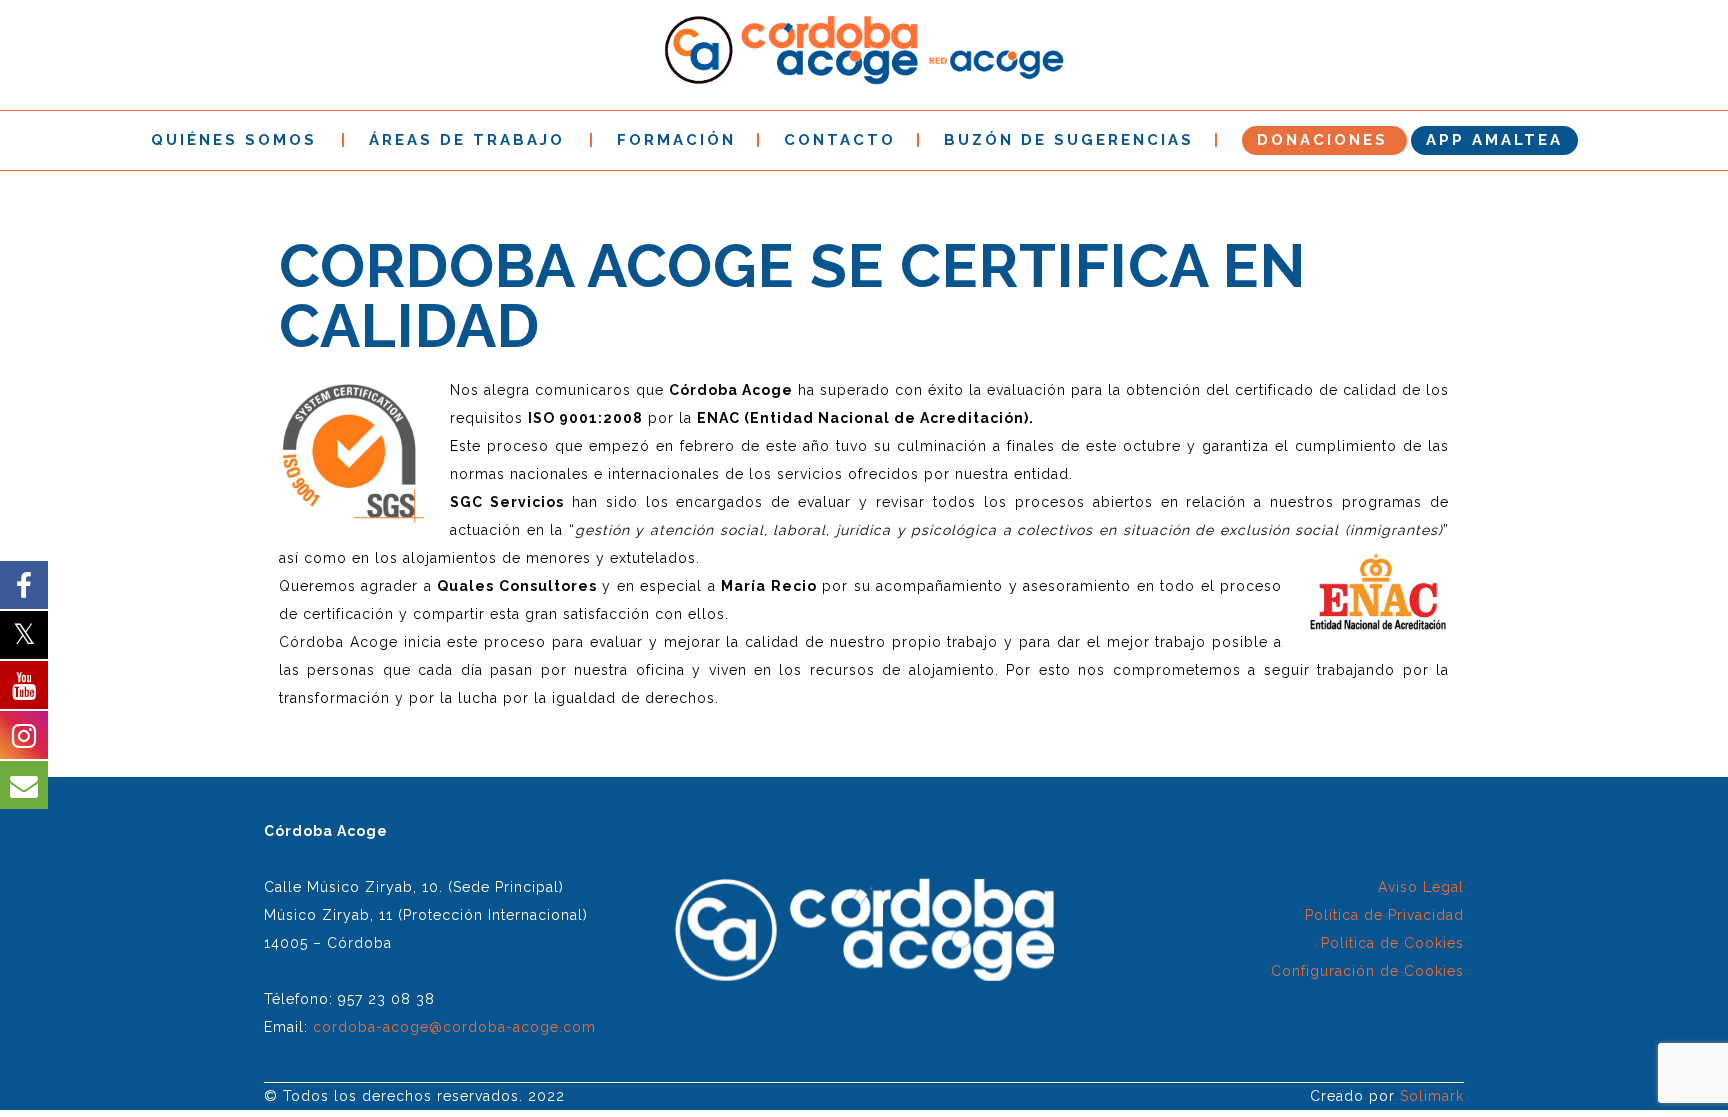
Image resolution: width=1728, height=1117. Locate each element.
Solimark (1432, 1096)
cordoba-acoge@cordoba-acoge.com (454, 1027)
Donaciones (1322, 140)
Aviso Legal (1421, 887)
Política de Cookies (1392, 943)
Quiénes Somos (234, 140)
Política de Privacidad (1384, 915)
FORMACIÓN (676, 140)
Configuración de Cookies (1367, 971)
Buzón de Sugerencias (1069, 140)
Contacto (840, 140)
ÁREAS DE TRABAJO (467, 140)
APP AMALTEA (1494, 140)
